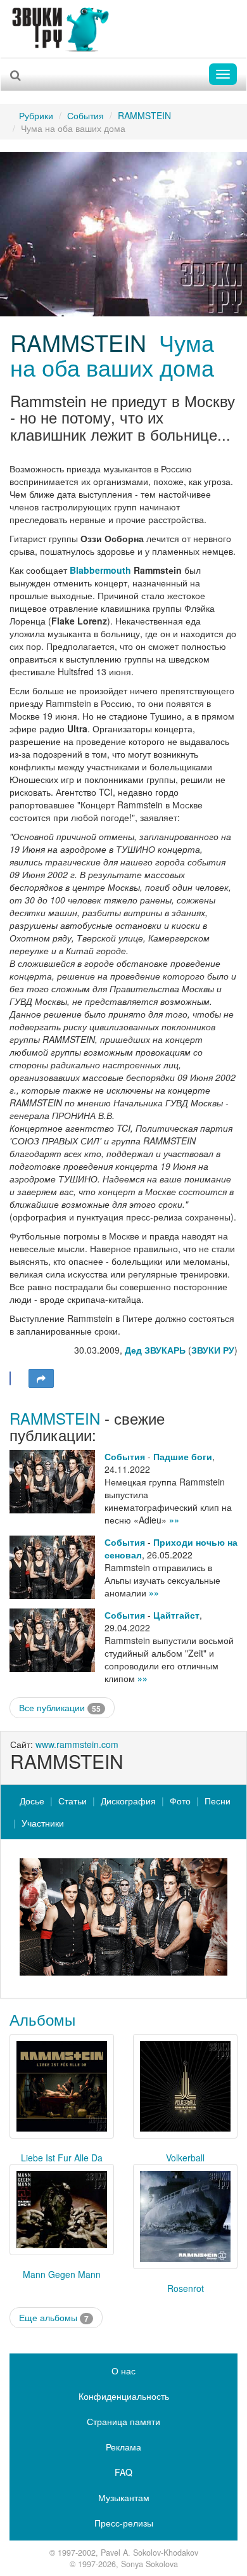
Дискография (128, 1801)
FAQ (123, 2472)
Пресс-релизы (124, 2523)
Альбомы (42, 2019)
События (85, 115)
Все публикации (60, 1708)
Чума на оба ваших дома (112, 355)
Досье (32, 1801)
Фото (180, 1801)
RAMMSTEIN (144, 115)
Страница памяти (123, 2421)
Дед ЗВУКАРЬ (155, 1350)
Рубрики (36, 115)
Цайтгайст (176, 1615)
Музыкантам (124, 2497)
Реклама (123, 2447)
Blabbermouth (100, 570)
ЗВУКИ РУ (213, 1350)
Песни (218, 1801)
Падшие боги (183, 1456)
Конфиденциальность (124, 2396)
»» (174, 1520)
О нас (123, 2371)
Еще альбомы (54, 2318)
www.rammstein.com (77, 1744)
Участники (43, 1823)
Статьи (73, 1801)
